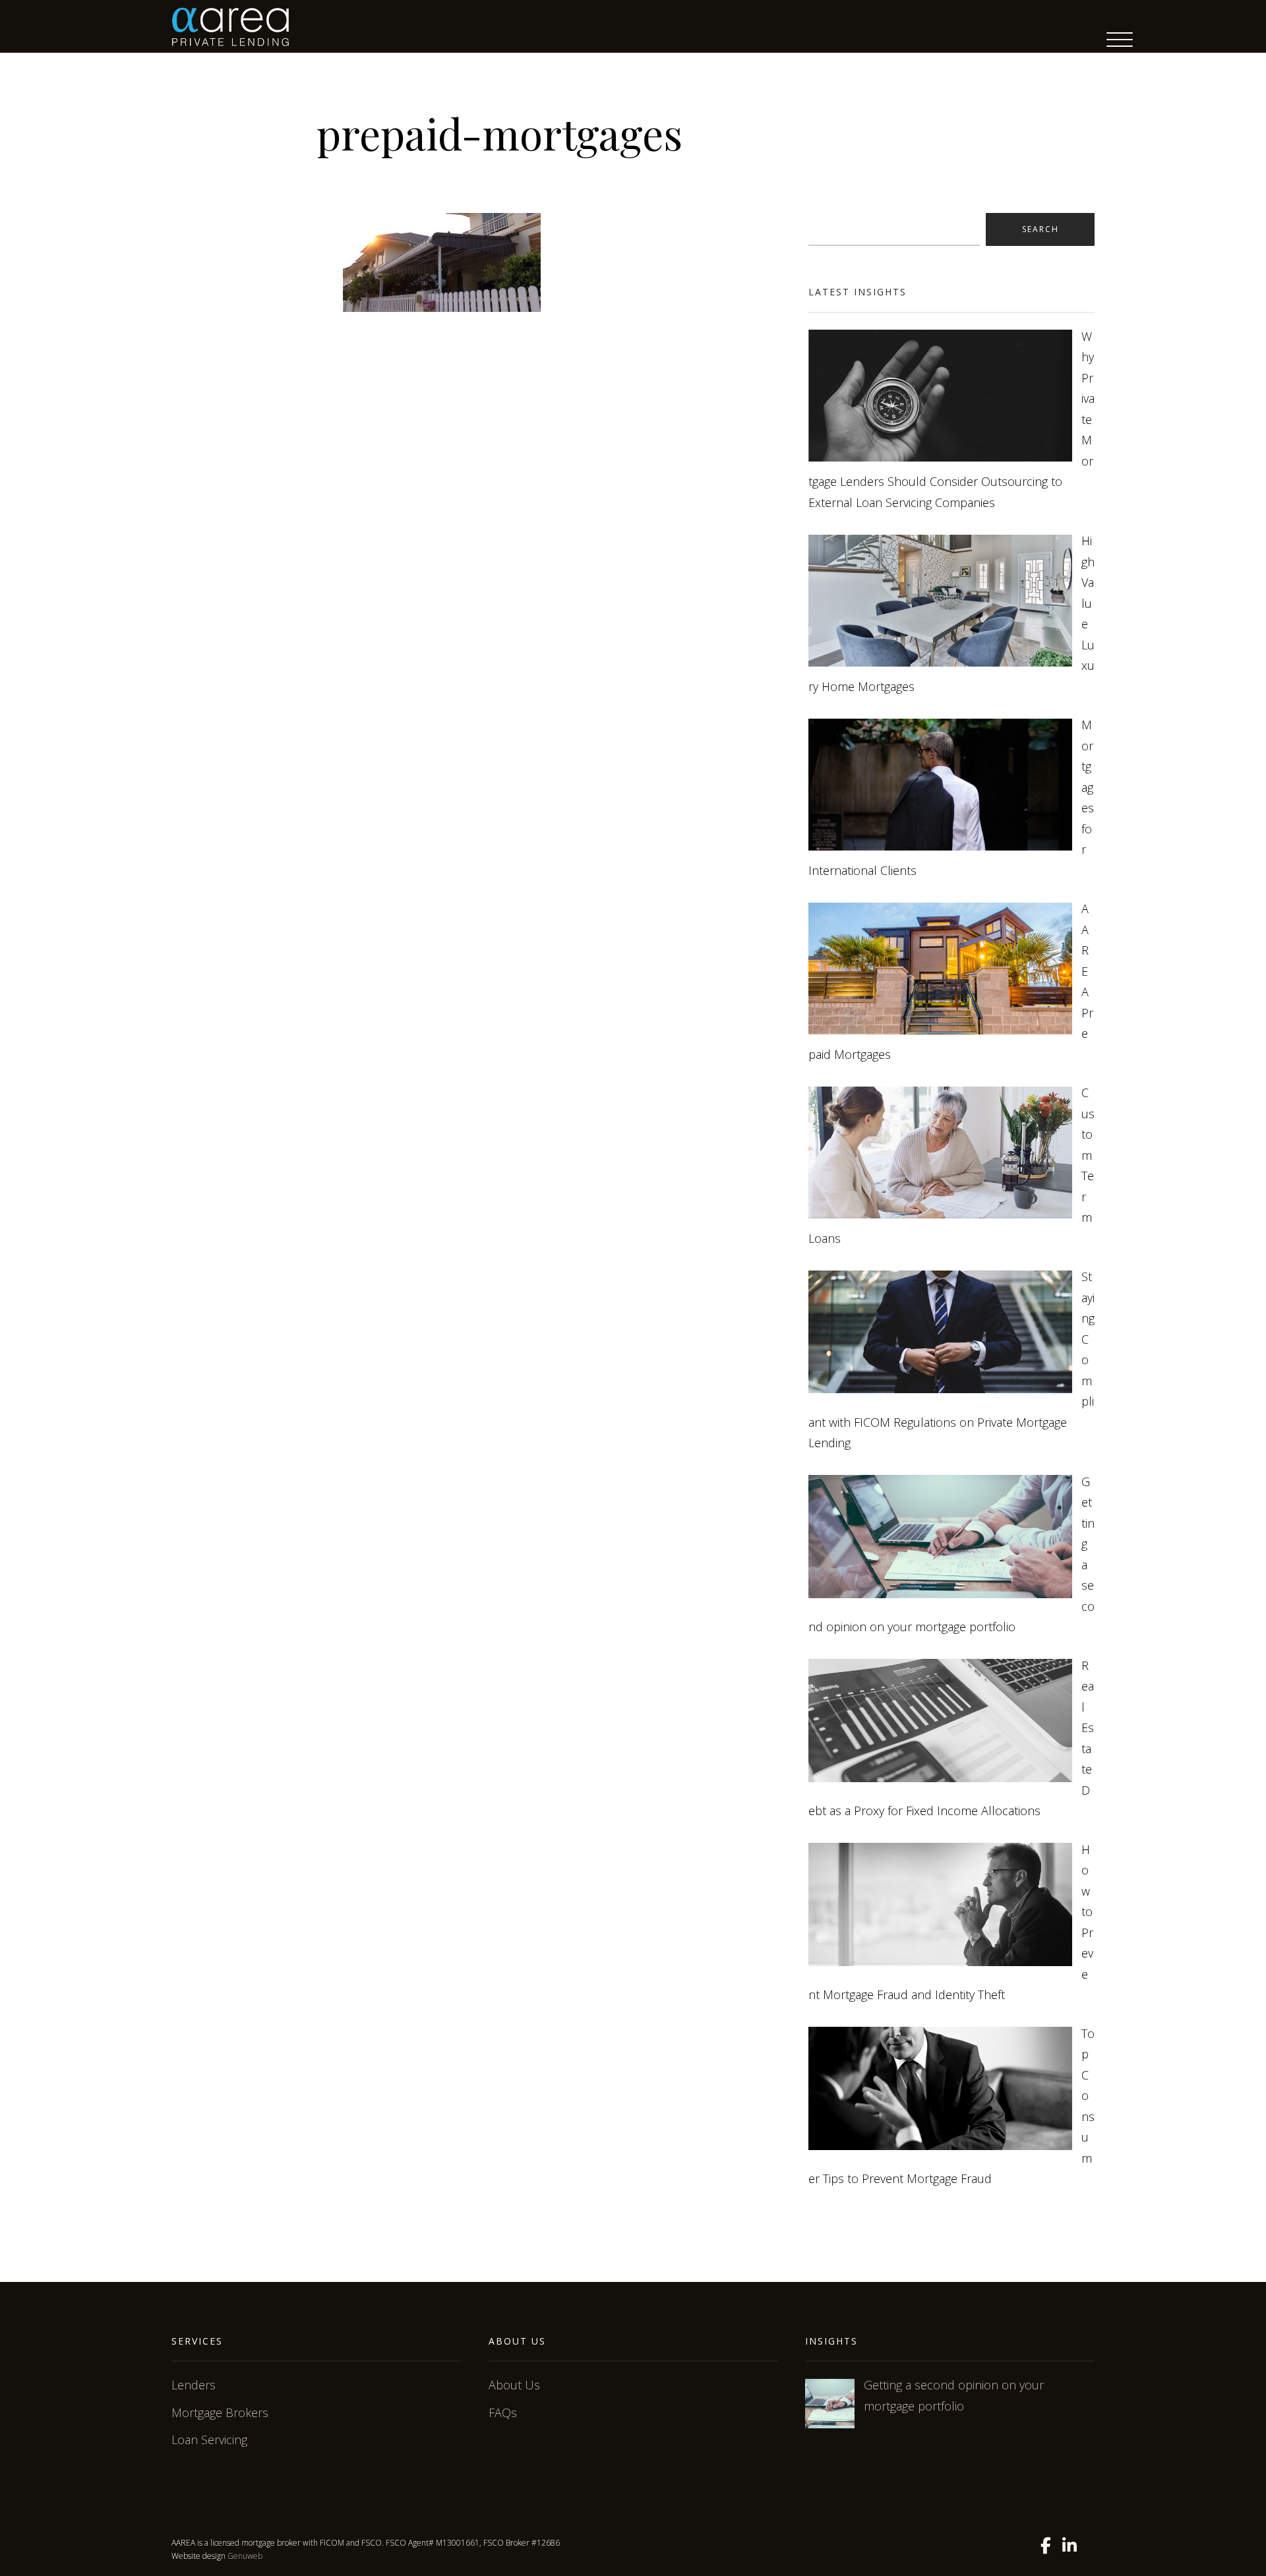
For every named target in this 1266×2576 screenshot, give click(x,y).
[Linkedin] (1070, 2546)
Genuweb (245, 2556)
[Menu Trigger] (1120, 40)
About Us (514, 2385)
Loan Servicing (209, 2440)
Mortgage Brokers (220, 2412)
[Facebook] (1046, 2546)
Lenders (194, 2385)
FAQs (503, 2412)
